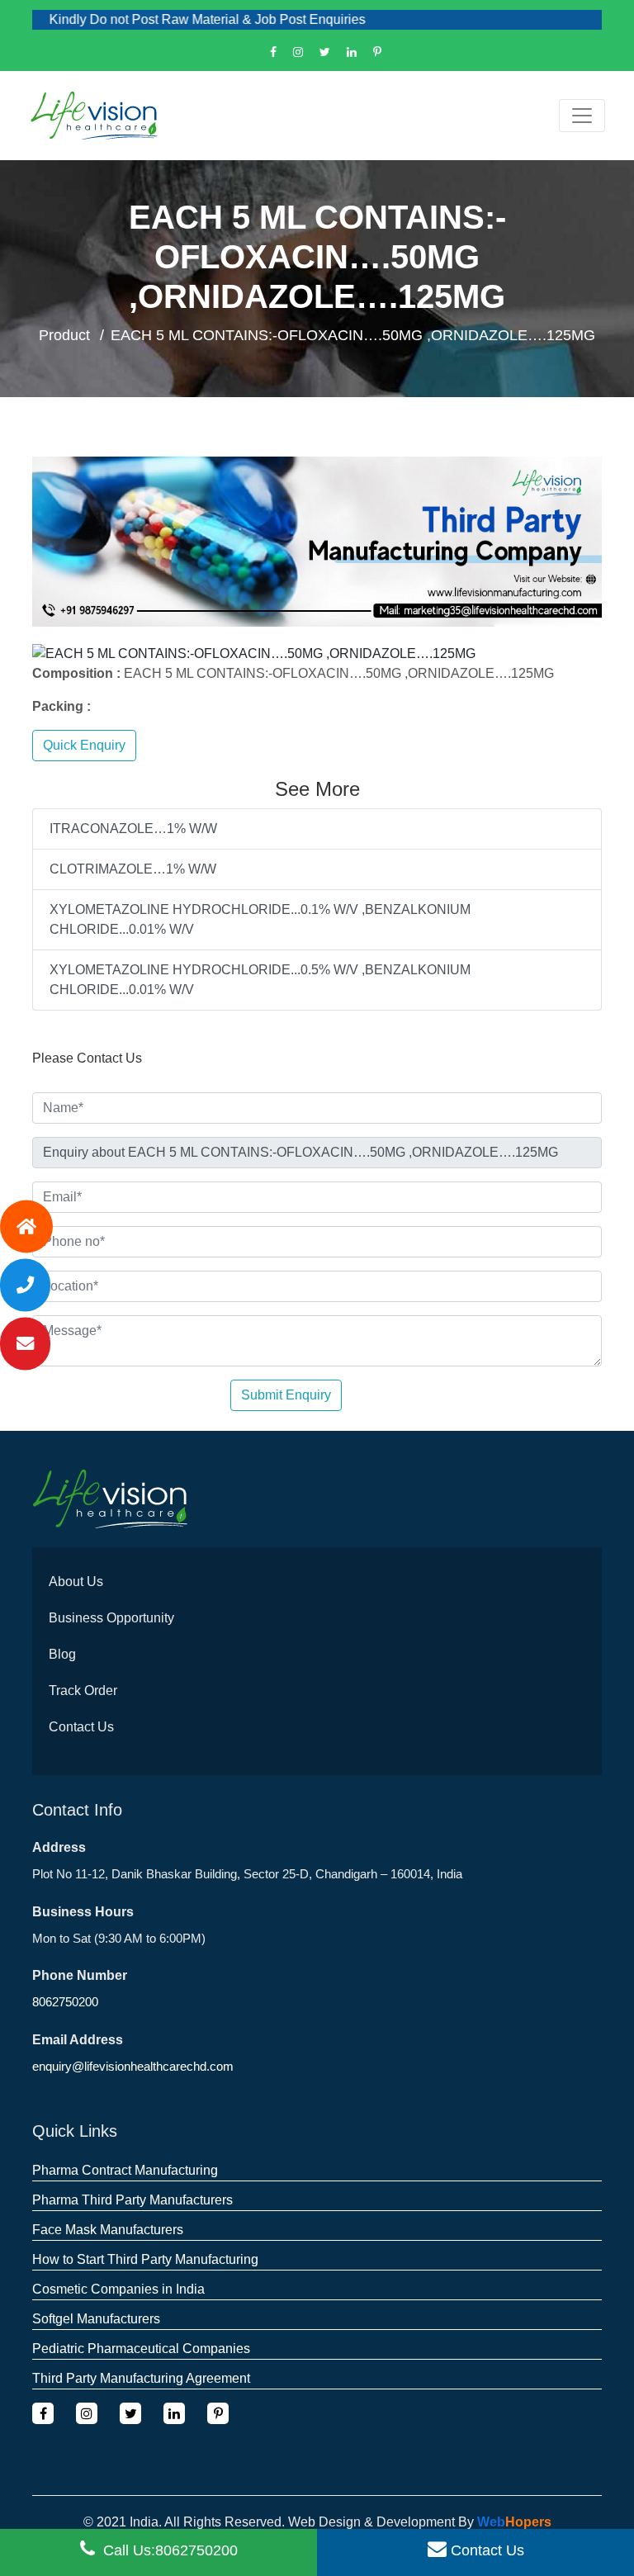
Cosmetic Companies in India (118, 2289)
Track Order (83, 1690)
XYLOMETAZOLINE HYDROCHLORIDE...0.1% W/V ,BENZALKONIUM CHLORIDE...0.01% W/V (260, 919)
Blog (62, 1654)
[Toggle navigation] (582, 116)
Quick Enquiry (84, 745)
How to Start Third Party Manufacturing (145, 2259)
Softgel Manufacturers (96, 2319)
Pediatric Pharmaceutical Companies (141, 2349)
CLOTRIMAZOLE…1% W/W (133, 869)
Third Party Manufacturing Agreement (141, 2378)
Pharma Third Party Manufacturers (132, 2200)
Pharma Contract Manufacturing (125, 2170)
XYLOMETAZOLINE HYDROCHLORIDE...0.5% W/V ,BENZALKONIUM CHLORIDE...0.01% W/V (260, 980)
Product (64, 335)
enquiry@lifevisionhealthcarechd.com (133, 2066)
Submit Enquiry (286, 1395)
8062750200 (65, 2002)
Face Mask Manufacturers (108, 2230)
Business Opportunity (111, 1618)
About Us (76, 1582)
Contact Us (81, 1727)
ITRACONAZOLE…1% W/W (133, 829)
